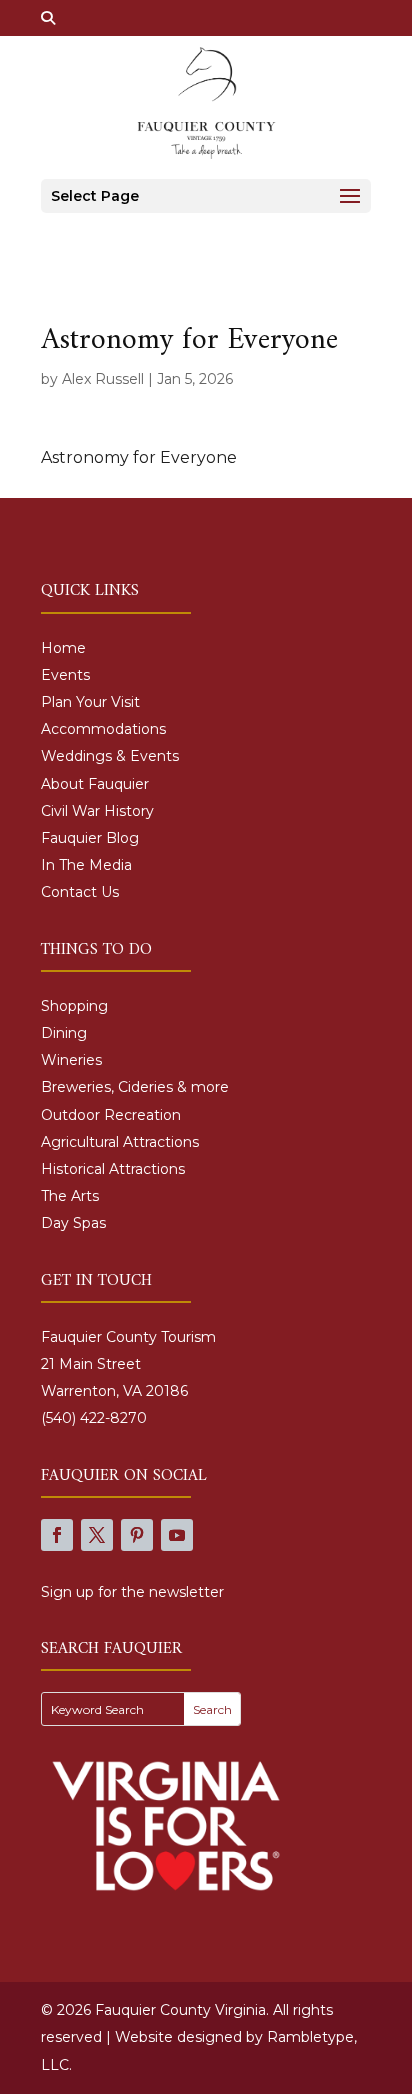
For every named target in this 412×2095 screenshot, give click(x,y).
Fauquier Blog (90, 838)
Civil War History (97, 811)
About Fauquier (95, 784)
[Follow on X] (97, 1535)
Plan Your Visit (90, 702)
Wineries (71, 1060)
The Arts (70, 1196)
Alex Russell (103, 379)
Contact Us (80, 892)
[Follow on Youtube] (177, 1535)
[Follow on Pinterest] (137, 1535)
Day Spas (73, 1223)
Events (65, 675)
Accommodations (103, 729)
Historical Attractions (113, 1169)
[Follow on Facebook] (57, 1535)
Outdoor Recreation (111, 1115)
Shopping (74, 1006)
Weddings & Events (110, 756)
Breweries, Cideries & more (135, 1087)
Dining (64, 1033)
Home (63, 648)
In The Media (86, 865)
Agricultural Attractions (120, 1142)
